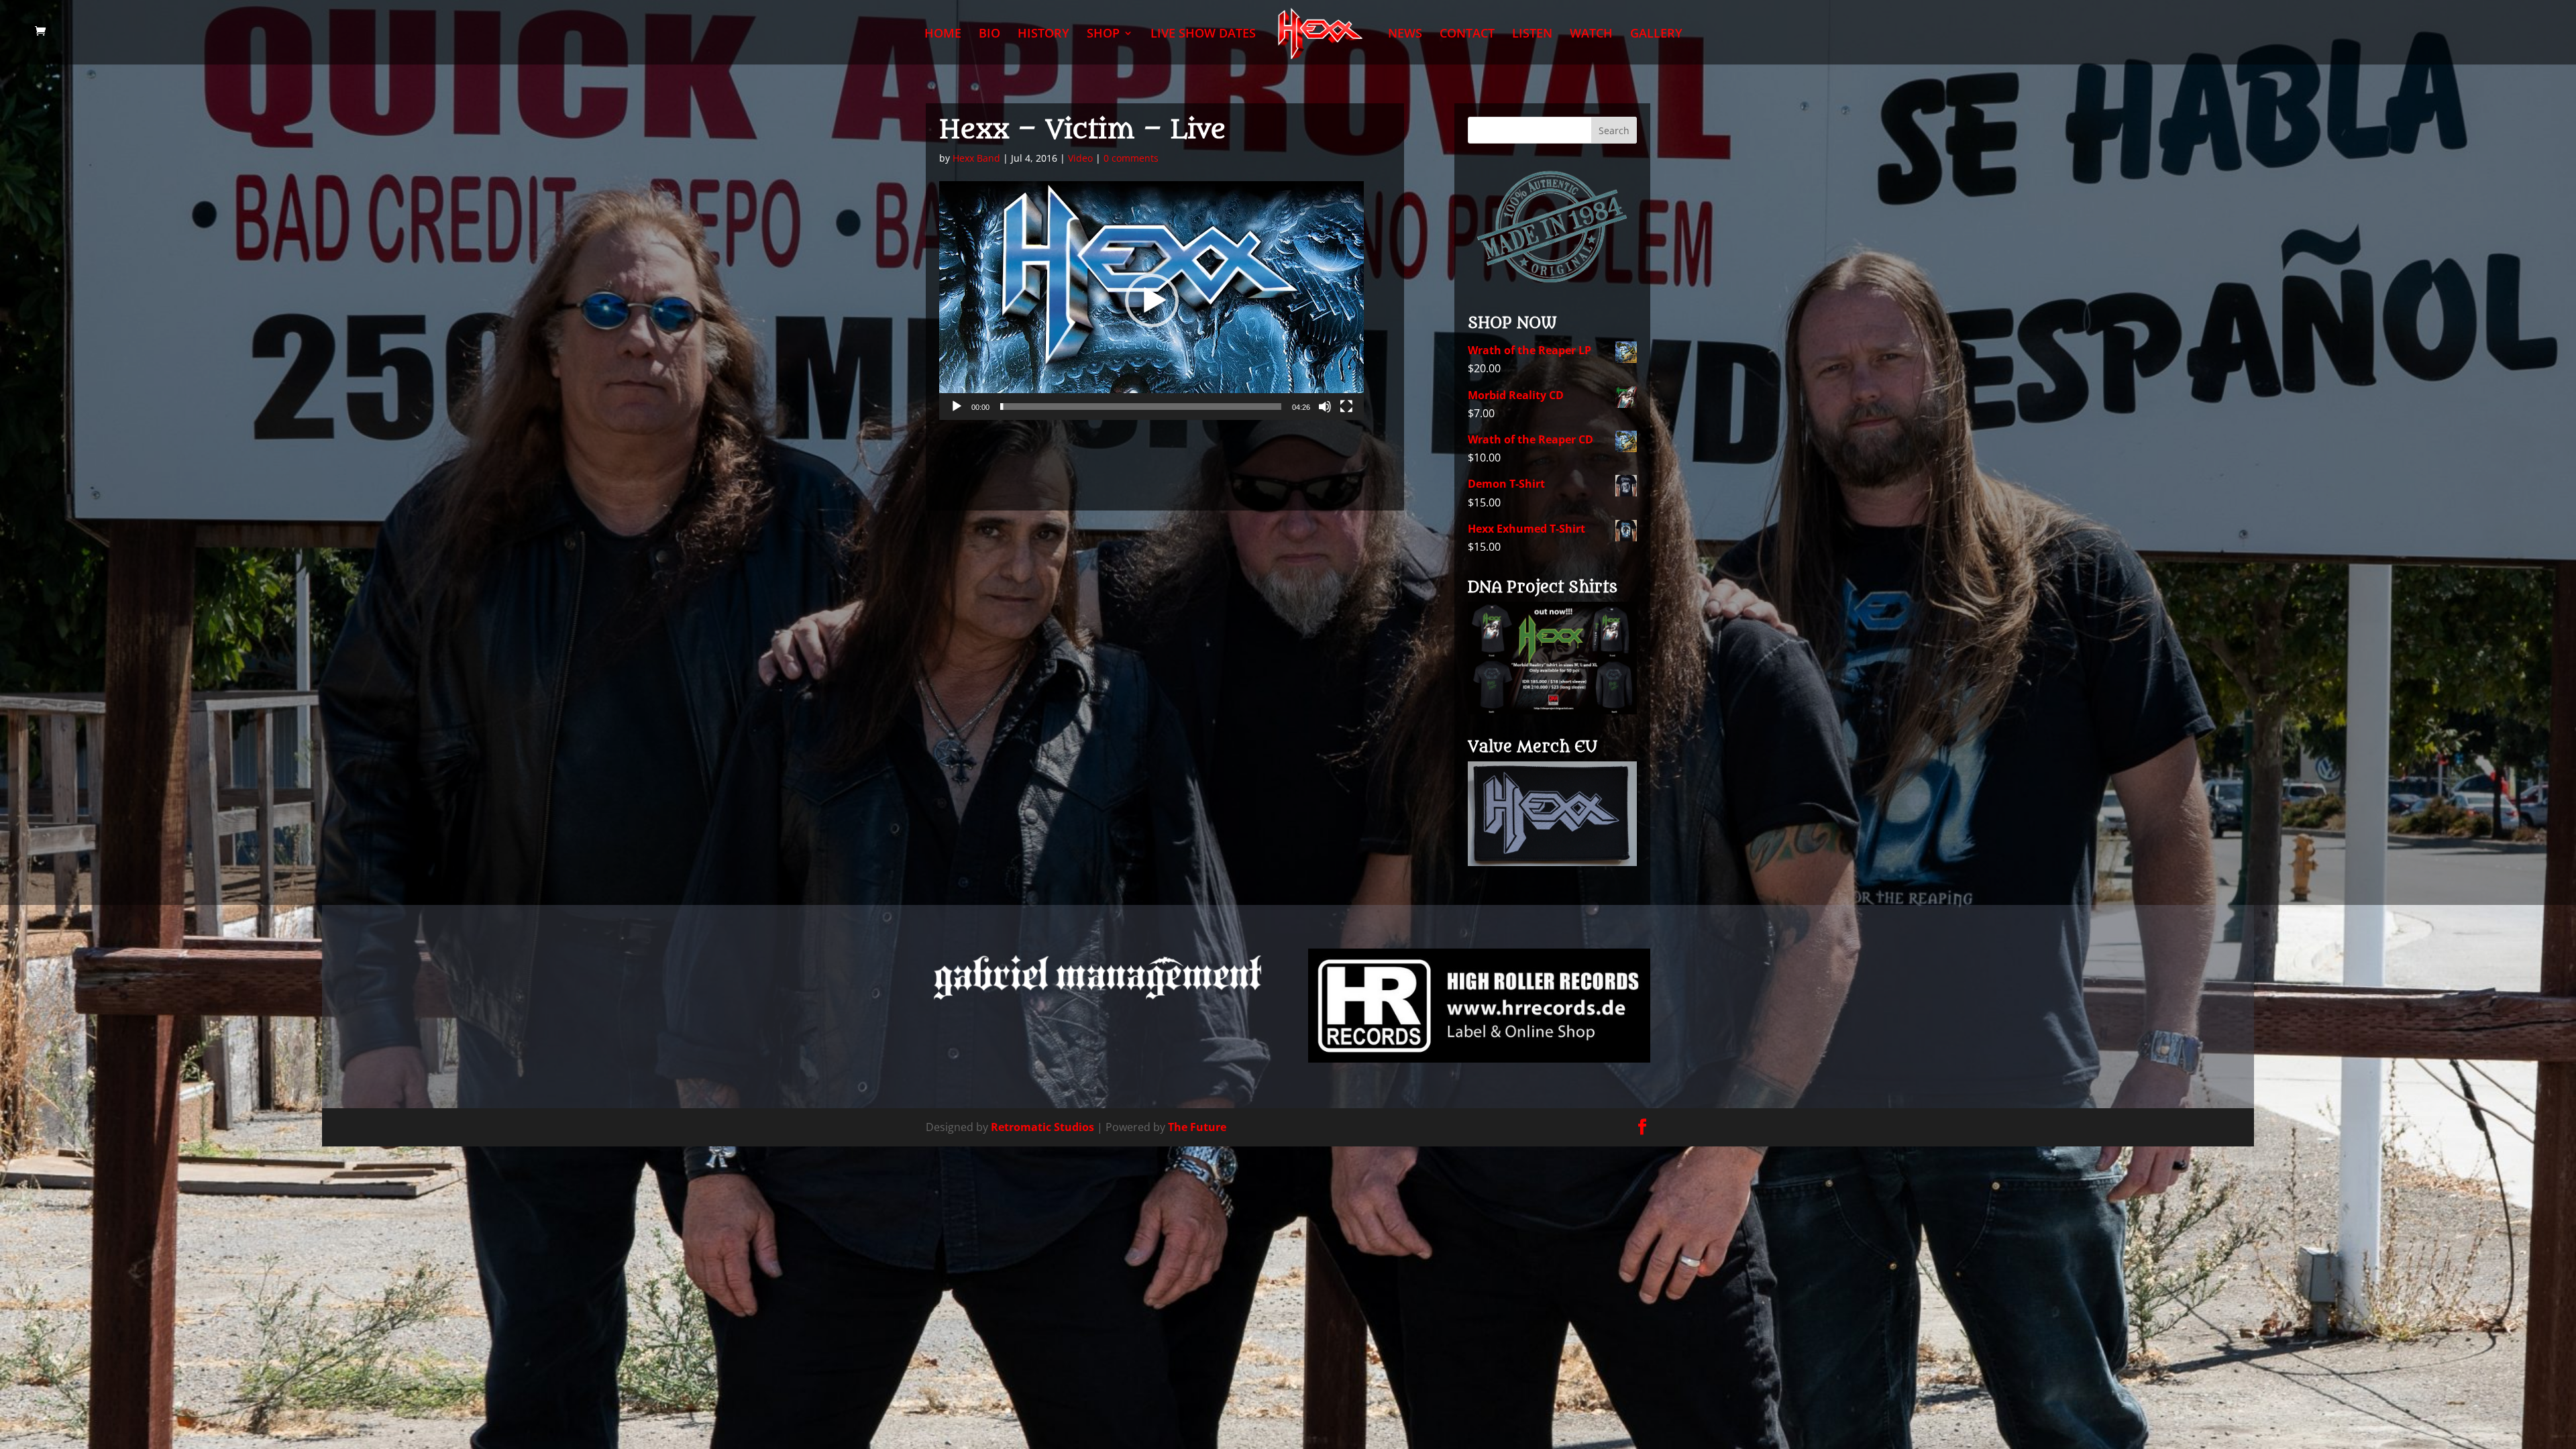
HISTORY (1043, 35)
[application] (1151, 301)
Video (1080, 158)
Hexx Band (976, 158)
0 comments (1131, 158)
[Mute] (1325, 407)
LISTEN (1532, 35)
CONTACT (1467, 35)
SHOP (1103, 35)
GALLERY (1656, 35)
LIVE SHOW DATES (1203, 35)
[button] (1152, 301)
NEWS (1405, 35)
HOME (943, 35)
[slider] (1141, 407)
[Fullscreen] (1346, 407)
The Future (1197, 1127)
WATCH (1591, 35)
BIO (989, 35)
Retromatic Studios (1042, 1127)
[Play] (957, 407)
